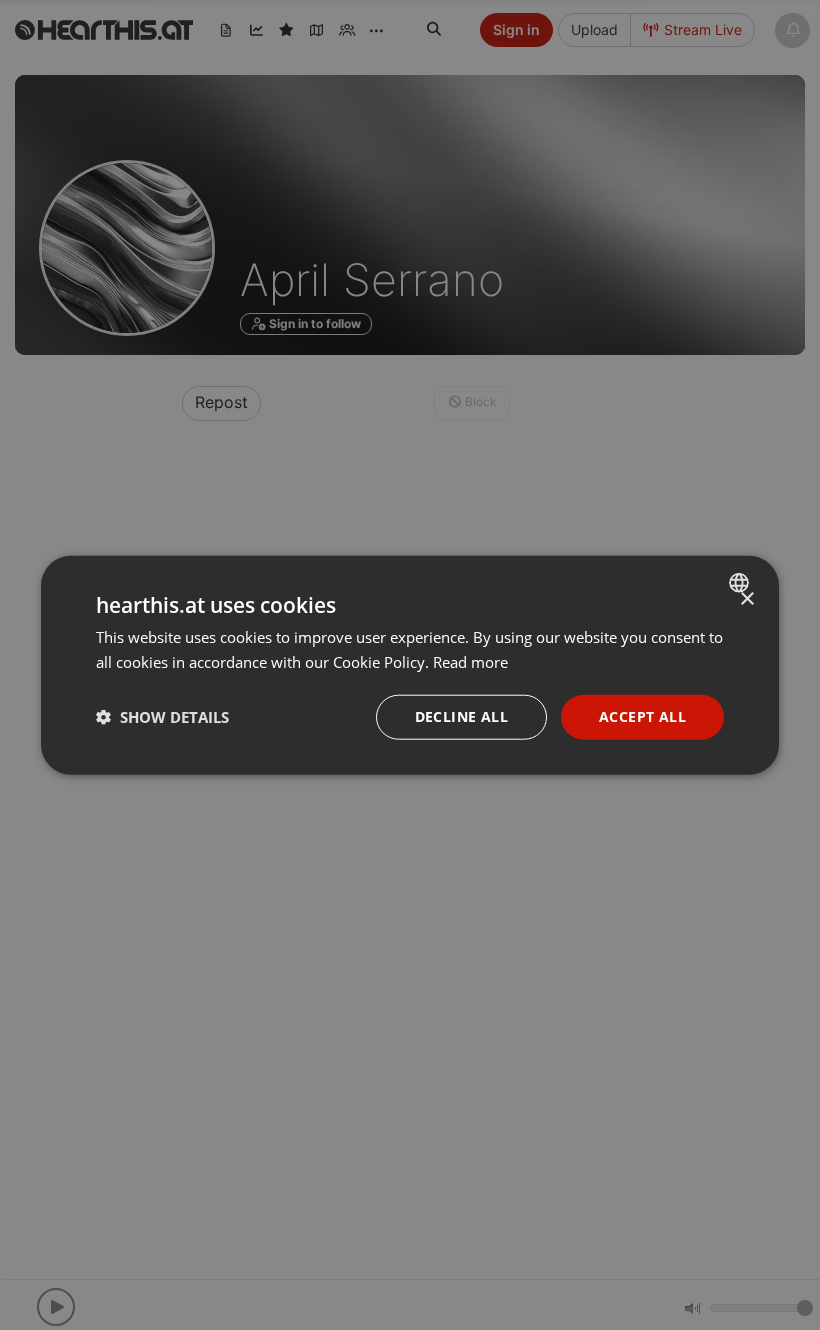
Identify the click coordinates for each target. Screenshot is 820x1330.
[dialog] (410, 665)
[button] (162, 717)
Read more (470, 662)
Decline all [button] (461, 716)
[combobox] (741, 583)
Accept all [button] (642, 716)
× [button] (746, 599)
